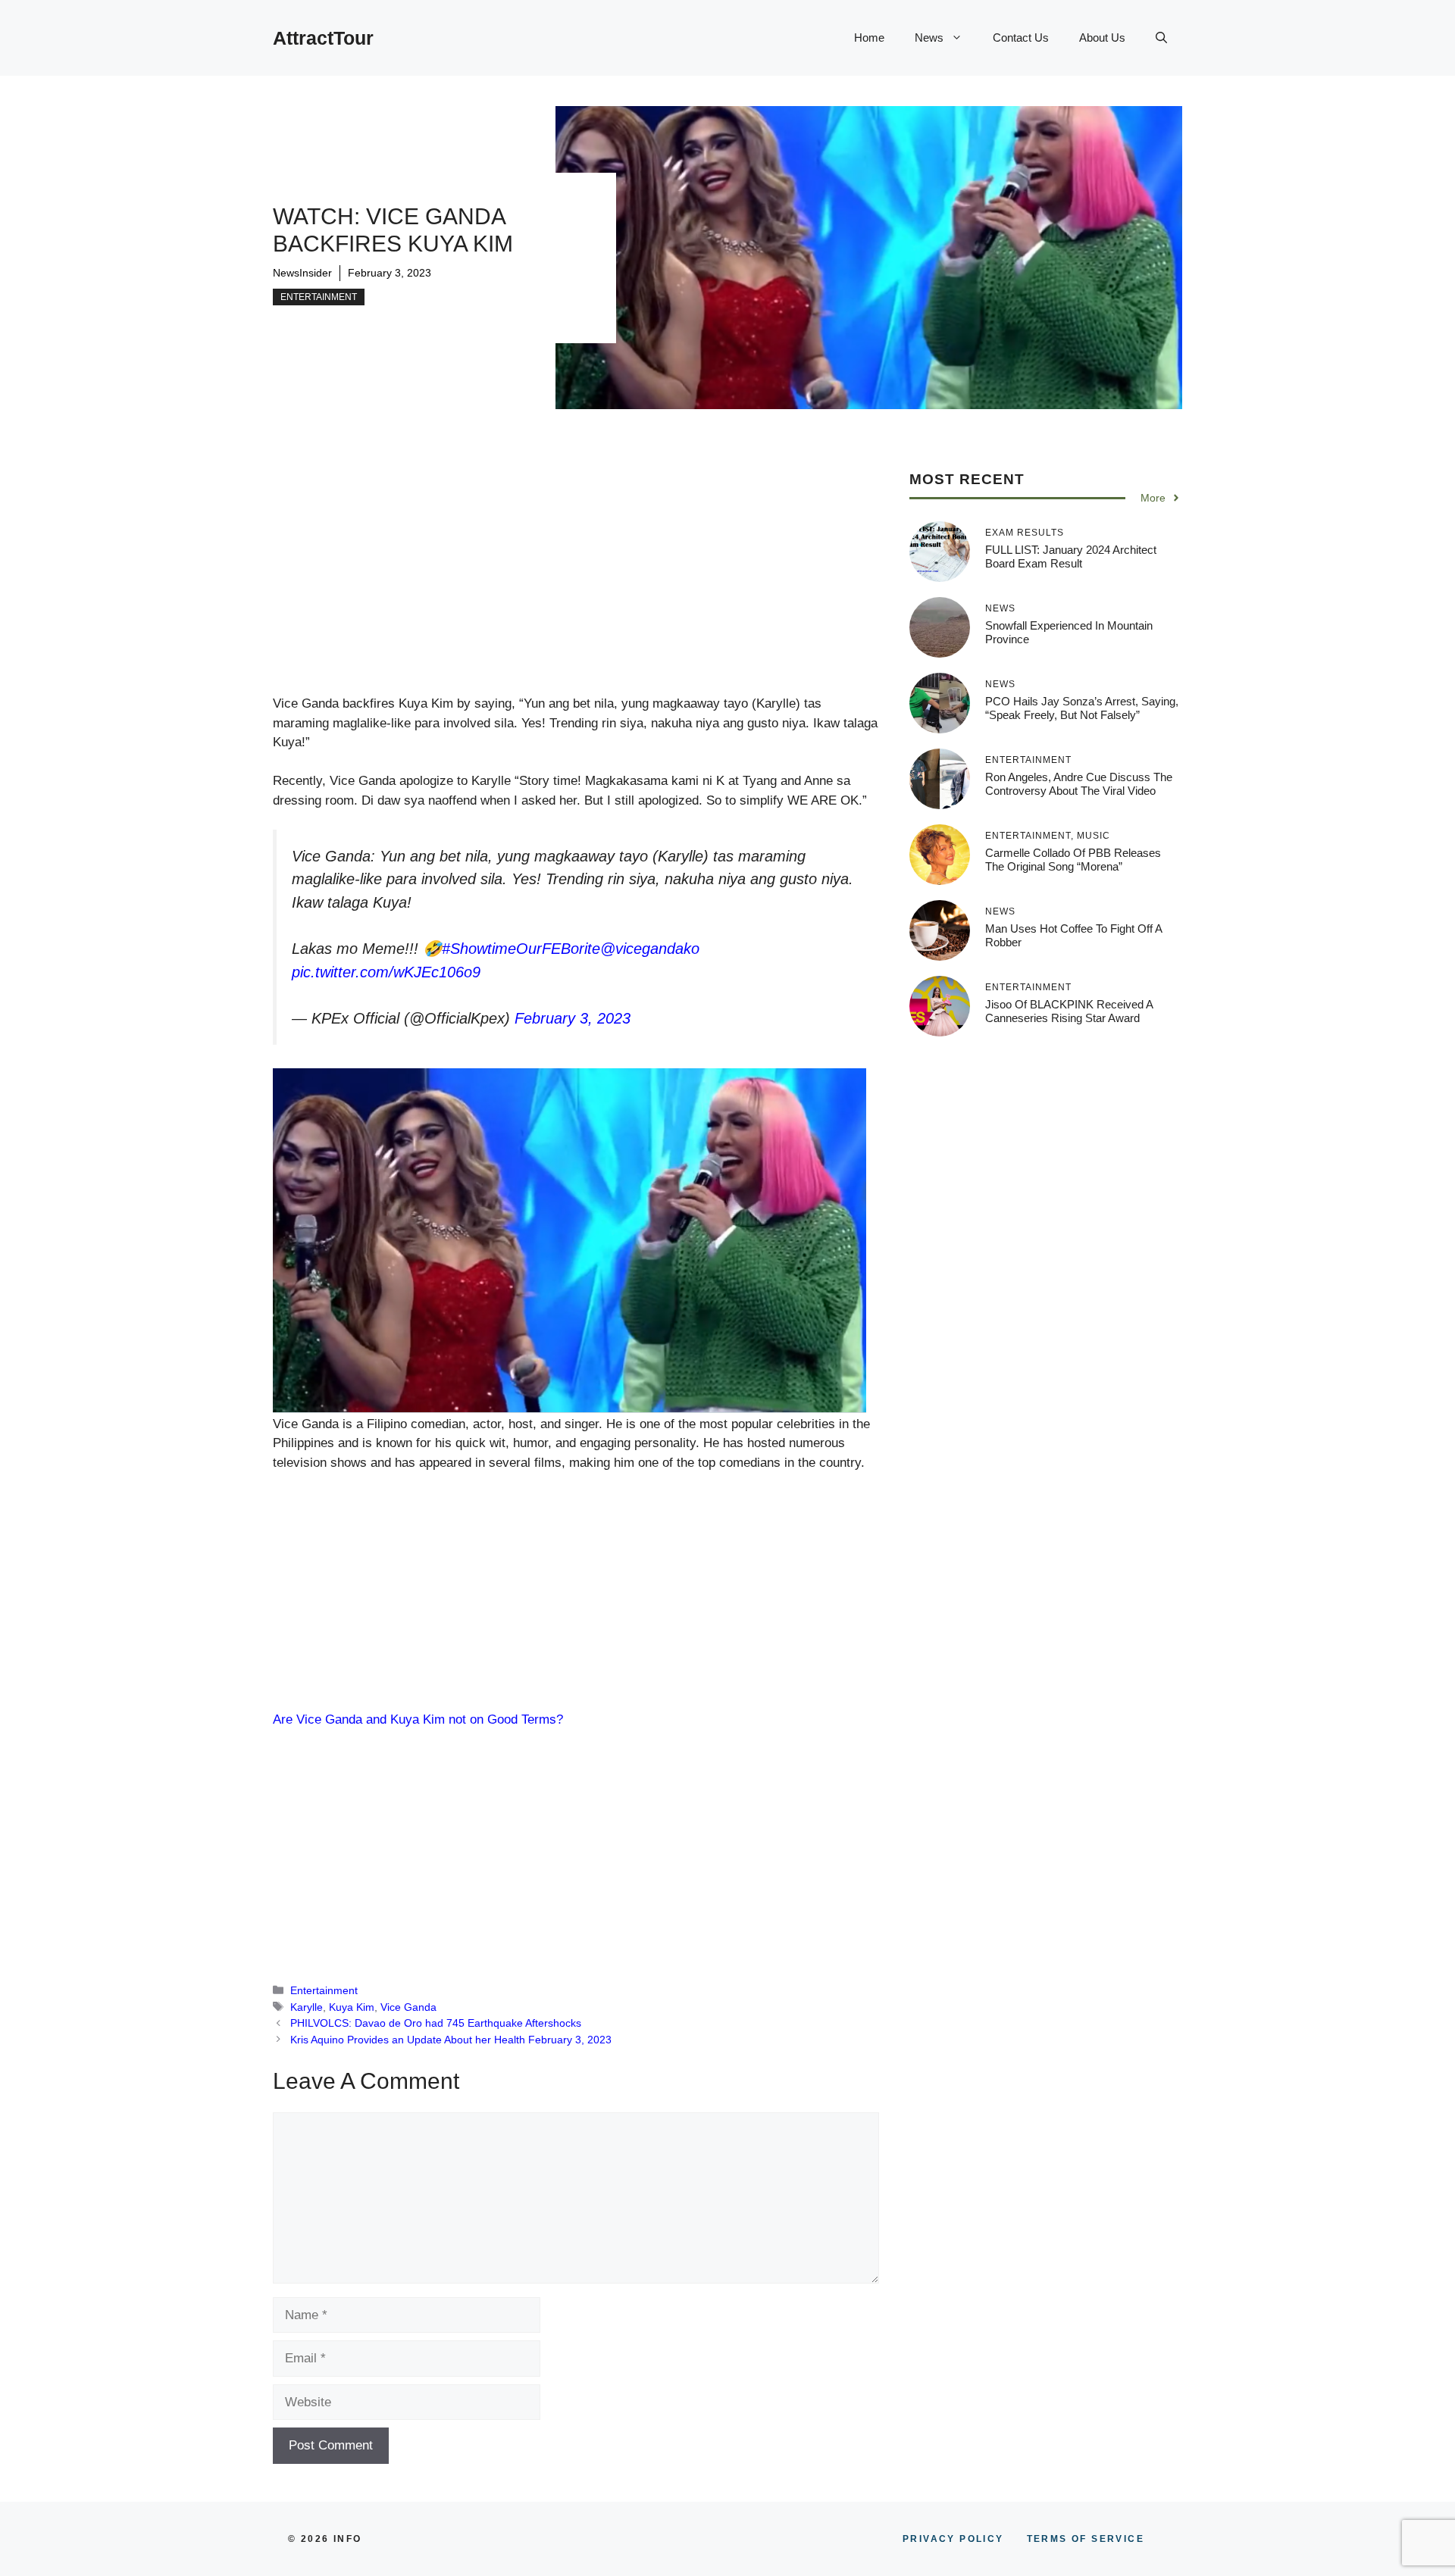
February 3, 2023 (573, 1018)
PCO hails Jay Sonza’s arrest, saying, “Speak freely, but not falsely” (1082, 708)
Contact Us (1021, 38)
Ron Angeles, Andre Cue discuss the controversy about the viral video (1079, 784)
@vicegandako (650, 949)
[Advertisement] (576, 582)
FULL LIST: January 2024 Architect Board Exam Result (1071, 556)
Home (869, 38)
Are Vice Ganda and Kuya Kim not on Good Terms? (418, 1719)
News (929, 38)
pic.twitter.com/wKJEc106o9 (386, 972)
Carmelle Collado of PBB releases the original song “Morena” (1073, 860)
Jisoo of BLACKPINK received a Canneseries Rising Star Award (1069, 1011)
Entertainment (319, 297)
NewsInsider (302, 273)
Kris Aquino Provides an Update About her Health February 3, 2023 (451, 2040)
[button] (1161, 38)
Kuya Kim (352, 2007)
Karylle (307, 2007)
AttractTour (323, 38)
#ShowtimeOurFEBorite (521, 949)
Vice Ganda (408, 2007)
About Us (1102, 38)
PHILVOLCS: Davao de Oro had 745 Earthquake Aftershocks (436, 2023)
